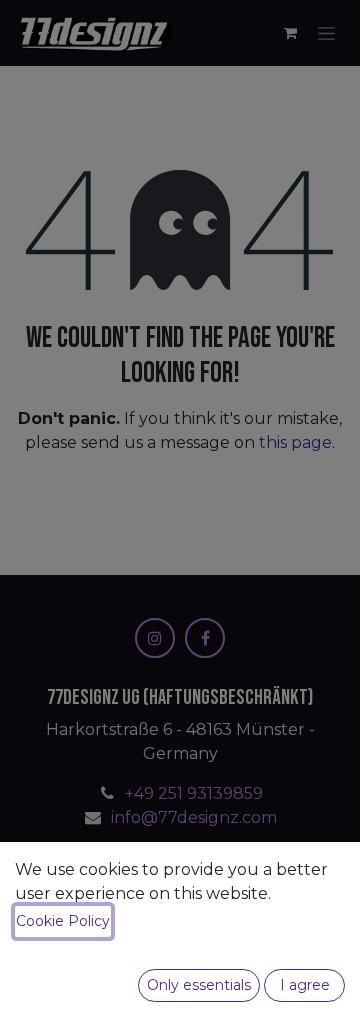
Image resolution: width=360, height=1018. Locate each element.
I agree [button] (305, 985)
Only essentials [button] (199, 985)
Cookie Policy (63, 921)
